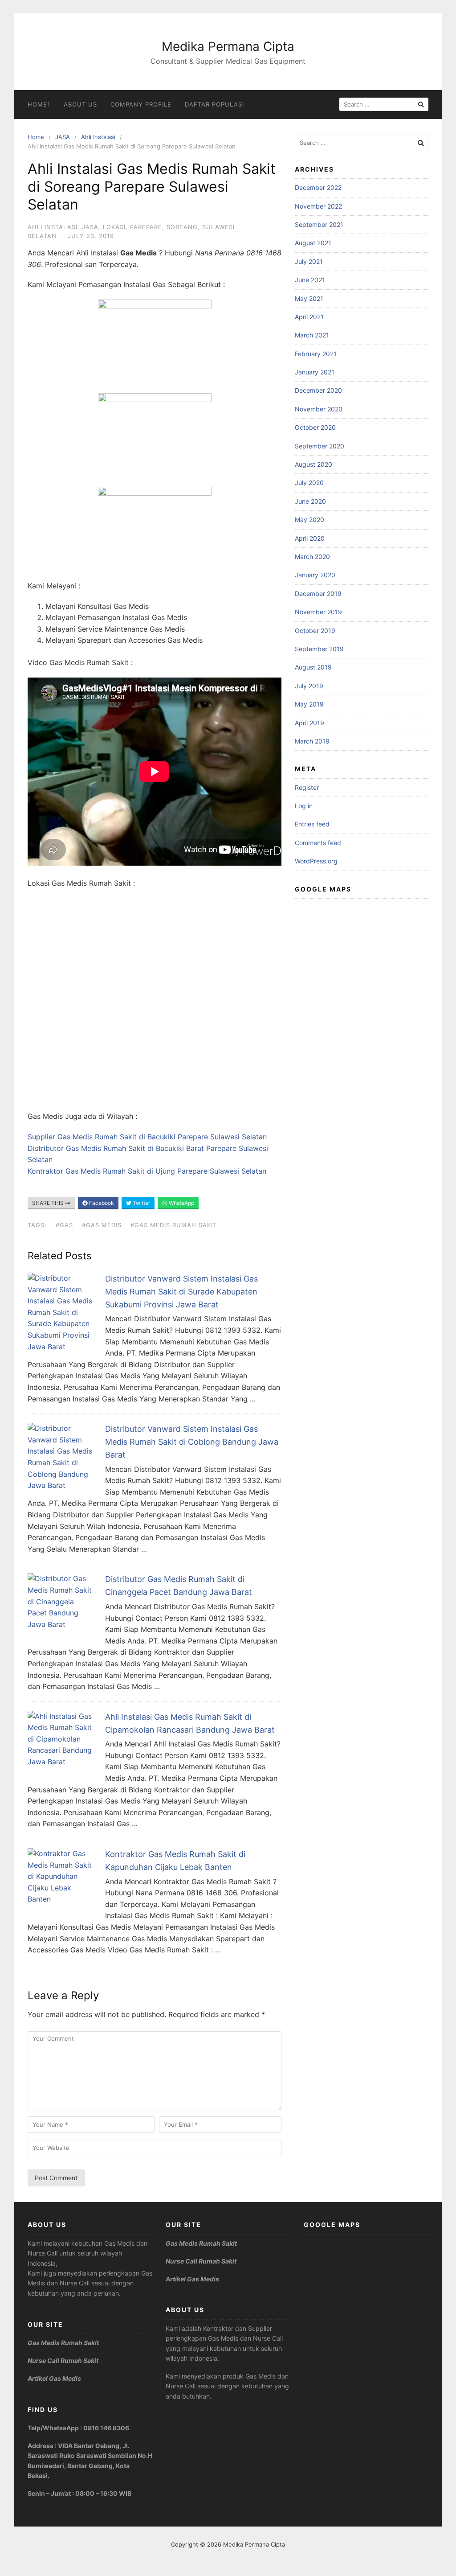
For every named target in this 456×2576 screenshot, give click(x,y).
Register (307, 787)
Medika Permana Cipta (228, 46)
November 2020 (319, 409)
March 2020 (312, 557)
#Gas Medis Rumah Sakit (174, 1225)
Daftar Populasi (214, 104)
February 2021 (316, 354)
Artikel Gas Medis (54, 2378)
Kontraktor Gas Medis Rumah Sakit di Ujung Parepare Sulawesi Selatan (147, 1171)
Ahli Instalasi (98, 137)
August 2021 (313, 243)
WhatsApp (181, 1203)
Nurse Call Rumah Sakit (63, 2360)
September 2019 (319, 649)
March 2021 (312, 335)
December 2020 (318, 390)
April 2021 (309, 317)
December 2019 (318, 594)
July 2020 (309, 483)
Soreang (182, 227)
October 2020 (315, 427)
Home (36, 137)
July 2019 (309, 686)
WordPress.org (316, 861)
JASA (63, 137)
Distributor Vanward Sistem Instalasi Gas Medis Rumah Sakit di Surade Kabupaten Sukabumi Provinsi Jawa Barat (181, 1292)
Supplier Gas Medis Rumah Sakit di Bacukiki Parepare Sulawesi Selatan (147, 1137)
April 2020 (310, 538)
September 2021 (319, 224)
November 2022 (318, 206)
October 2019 (315, 631)
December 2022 (318, 187)
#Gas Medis (102, 1225)
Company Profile (141, 104)
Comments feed (318, 843)
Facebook (101, 1203)
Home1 (39, 104)
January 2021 (315, 372)
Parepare (146, 227)
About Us (80, 104)
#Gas (64, 1225)
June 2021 (310, 280)
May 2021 (309, 298)
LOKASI (114, 227)
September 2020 (320, 446)
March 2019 (312, 741)
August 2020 (313, 464)
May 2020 (309, 520)
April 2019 (309, 723)
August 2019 (313, 667)
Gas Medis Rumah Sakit (63, 2343)
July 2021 (309, 261)
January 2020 (315, 575)
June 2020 (310, 501)
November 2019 (318, 612)
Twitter (141, 1203)
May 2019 (309, 704)
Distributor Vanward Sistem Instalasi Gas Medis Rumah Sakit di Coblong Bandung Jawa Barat (192, 1442)
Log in (304, 806)
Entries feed (312, 824)
